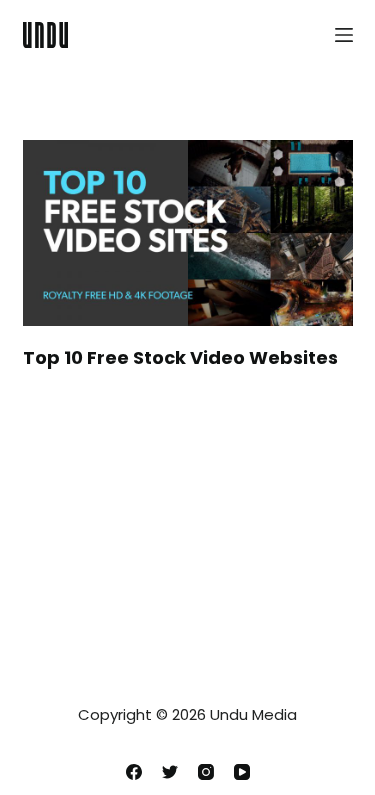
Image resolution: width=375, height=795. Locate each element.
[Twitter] (170, 772)
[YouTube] (242, 772)
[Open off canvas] (344, 35)
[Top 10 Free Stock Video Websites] (188, 233)
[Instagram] (206, 772)
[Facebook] (134, 772)
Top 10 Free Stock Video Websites (180, 357)
